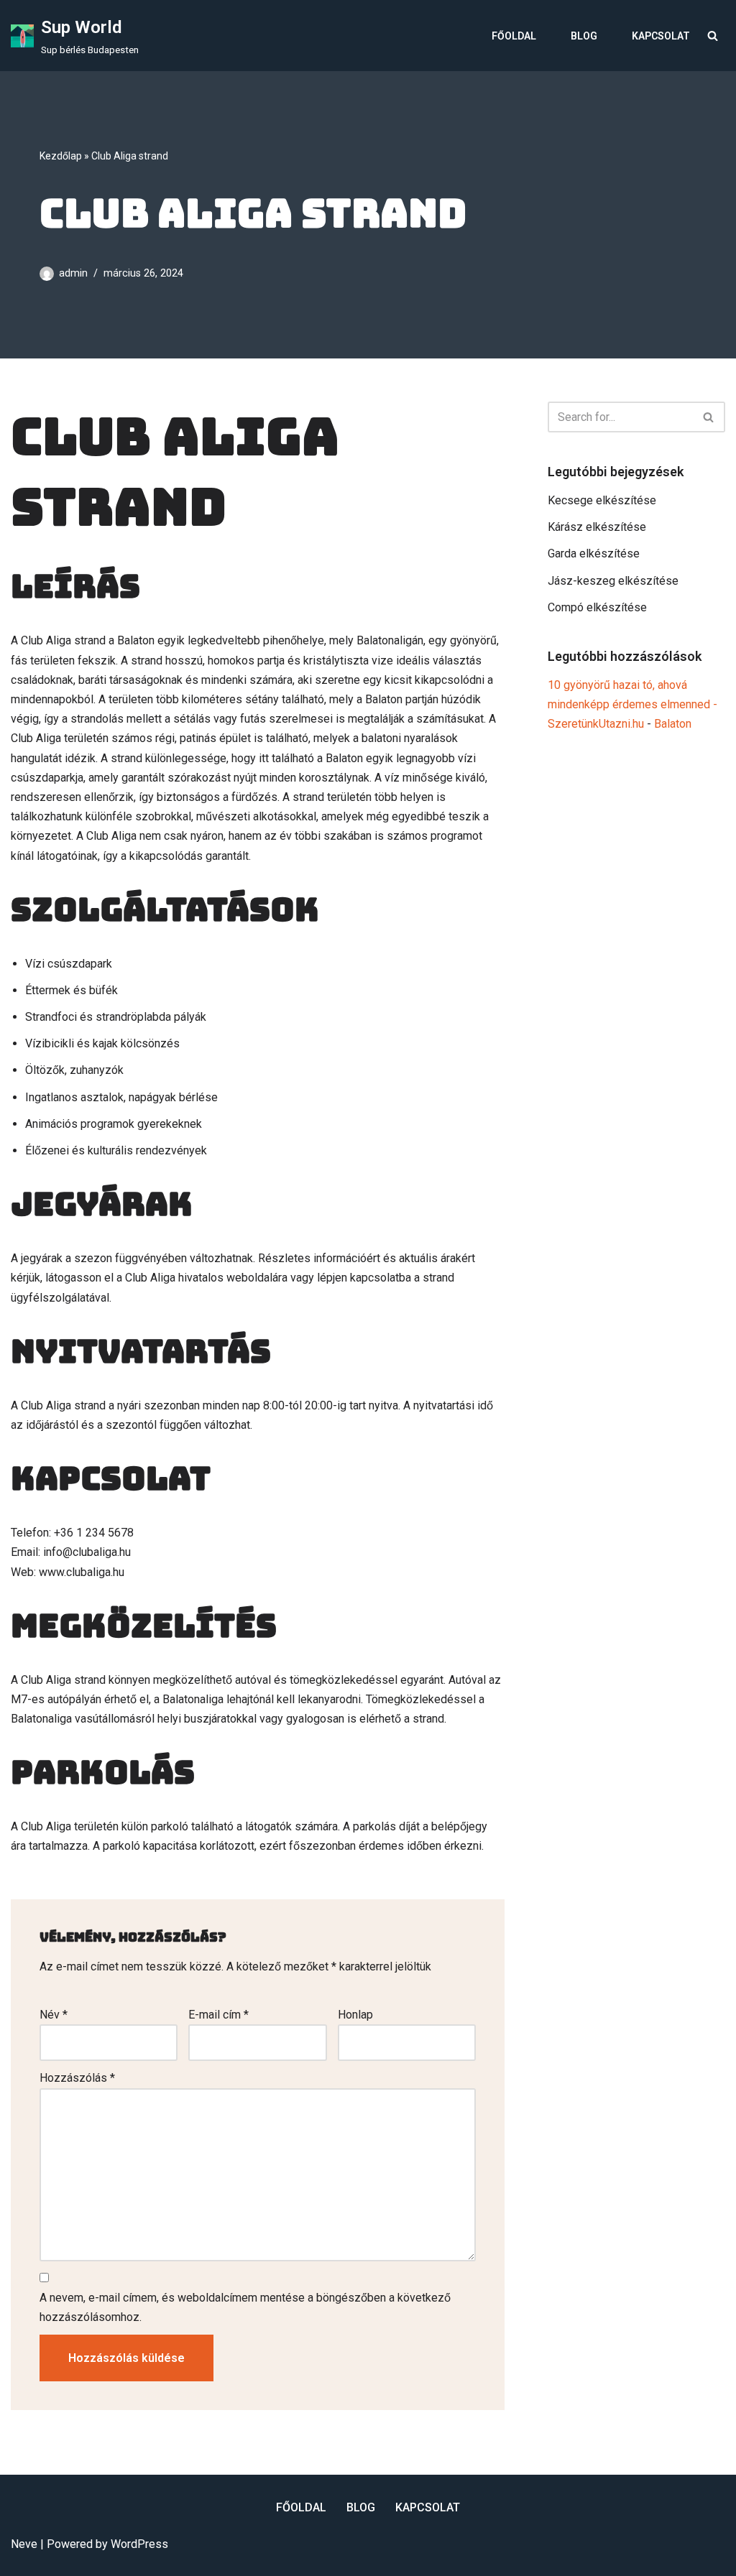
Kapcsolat (661, 36)
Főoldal (514, 36)
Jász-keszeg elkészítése (613, 581)
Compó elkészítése (597, 607)
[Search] (713, 36)
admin (73, 273)
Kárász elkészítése (597, 527)
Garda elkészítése (594, 553)
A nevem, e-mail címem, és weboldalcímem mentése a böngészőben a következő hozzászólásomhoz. (245, 2307)
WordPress (139, 2544)
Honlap (355, 2015)
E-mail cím (218, 2015)
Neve (24, 2544)
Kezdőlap (61, 156)
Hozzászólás (77, 2078)
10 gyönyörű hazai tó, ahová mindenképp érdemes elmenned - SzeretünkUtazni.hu (632, 704)
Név (54, 2015)
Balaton (673, 724)
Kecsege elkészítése (602, 500)
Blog (584, 36)
